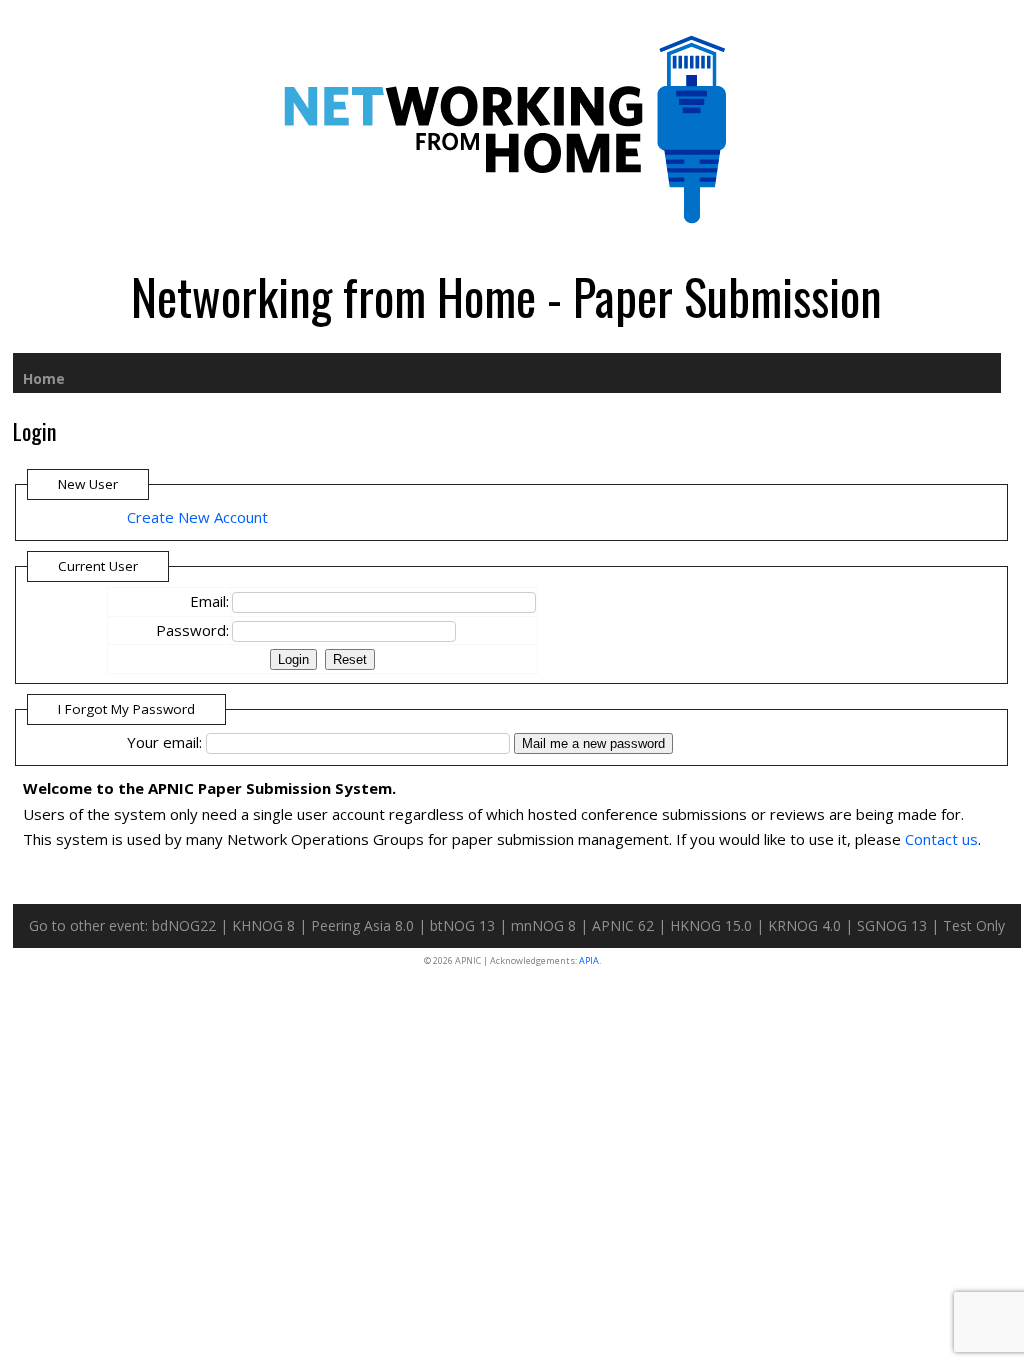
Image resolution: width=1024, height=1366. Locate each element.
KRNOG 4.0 (804, 925)
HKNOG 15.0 (711, 925)
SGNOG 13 (892, 925)
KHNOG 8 (263, 925)
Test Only (974, 925)
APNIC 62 (623, 925)
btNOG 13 (462, 925)
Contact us (941, 839)
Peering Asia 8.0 (362, 925)
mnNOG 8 (543, 925)
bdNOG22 (184, 925)
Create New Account (197, 517)
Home (44, 378)
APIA (589, 960)
